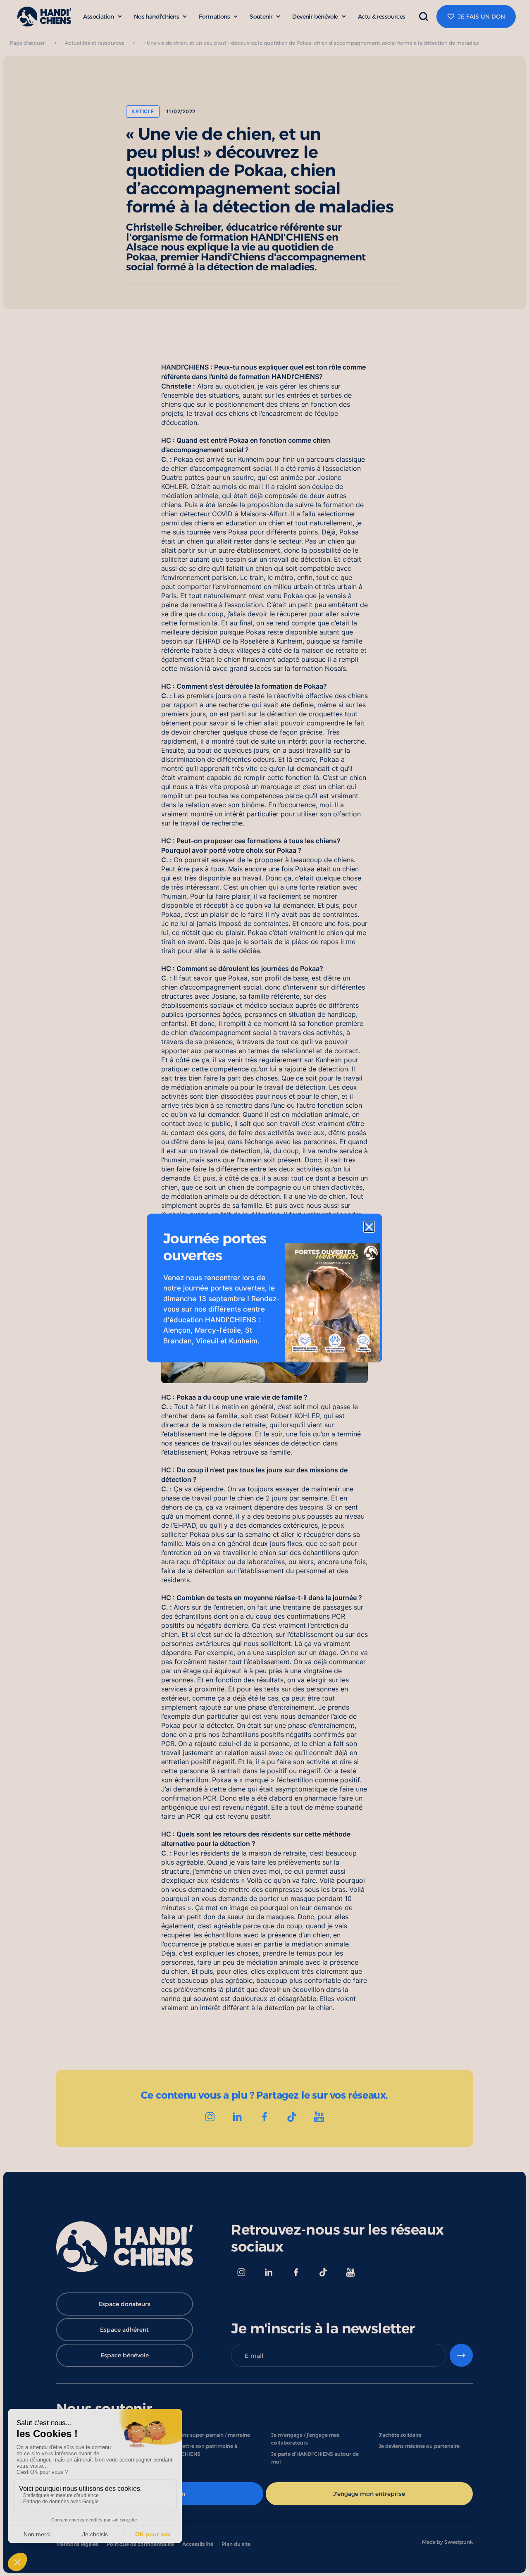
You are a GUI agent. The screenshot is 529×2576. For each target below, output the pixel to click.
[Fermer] (369, 1227)
